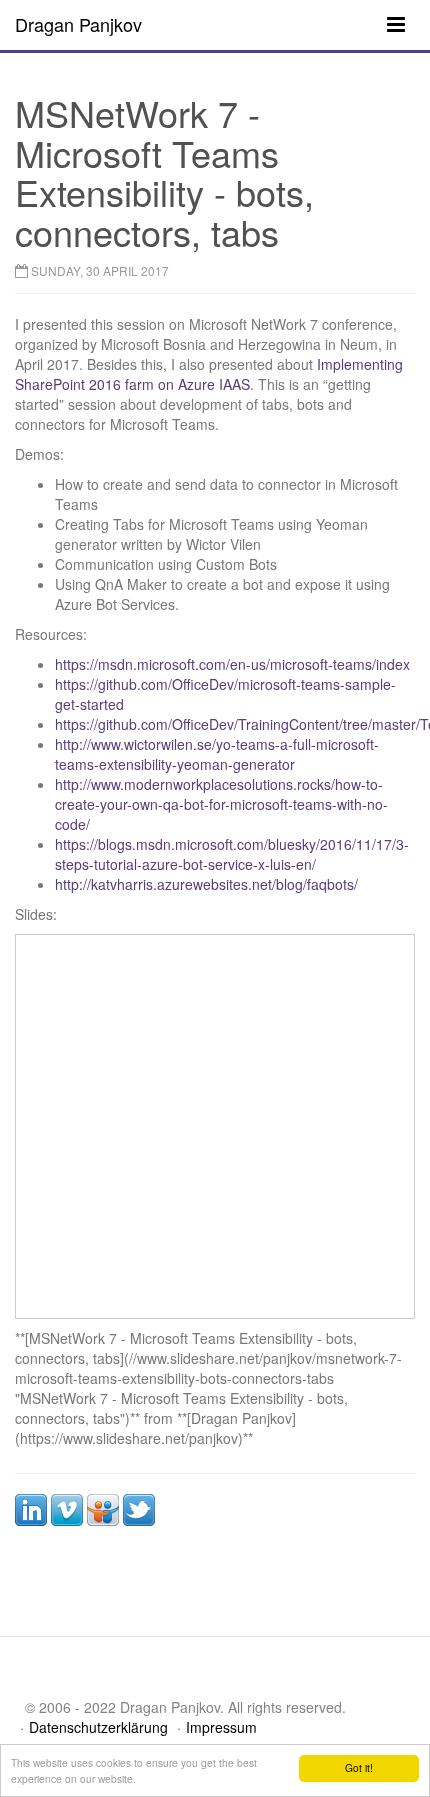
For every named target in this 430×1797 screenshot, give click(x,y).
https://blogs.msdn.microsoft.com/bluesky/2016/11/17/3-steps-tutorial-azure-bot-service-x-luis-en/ (232, 854)
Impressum (221, 1727)
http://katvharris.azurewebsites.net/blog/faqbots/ (206, 884)
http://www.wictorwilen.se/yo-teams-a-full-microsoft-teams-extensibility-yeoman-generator (217, 754)
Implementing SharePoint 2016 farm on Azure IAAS (209, 374)
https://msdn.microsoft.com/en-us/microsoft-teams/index (232, 664)
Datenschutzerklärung (98, 1727)
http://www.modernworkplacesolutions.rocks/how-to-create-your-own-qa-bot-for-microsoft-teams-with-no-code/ (221, 804)
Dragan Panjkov (78, 24)
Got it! (359, 1767)
